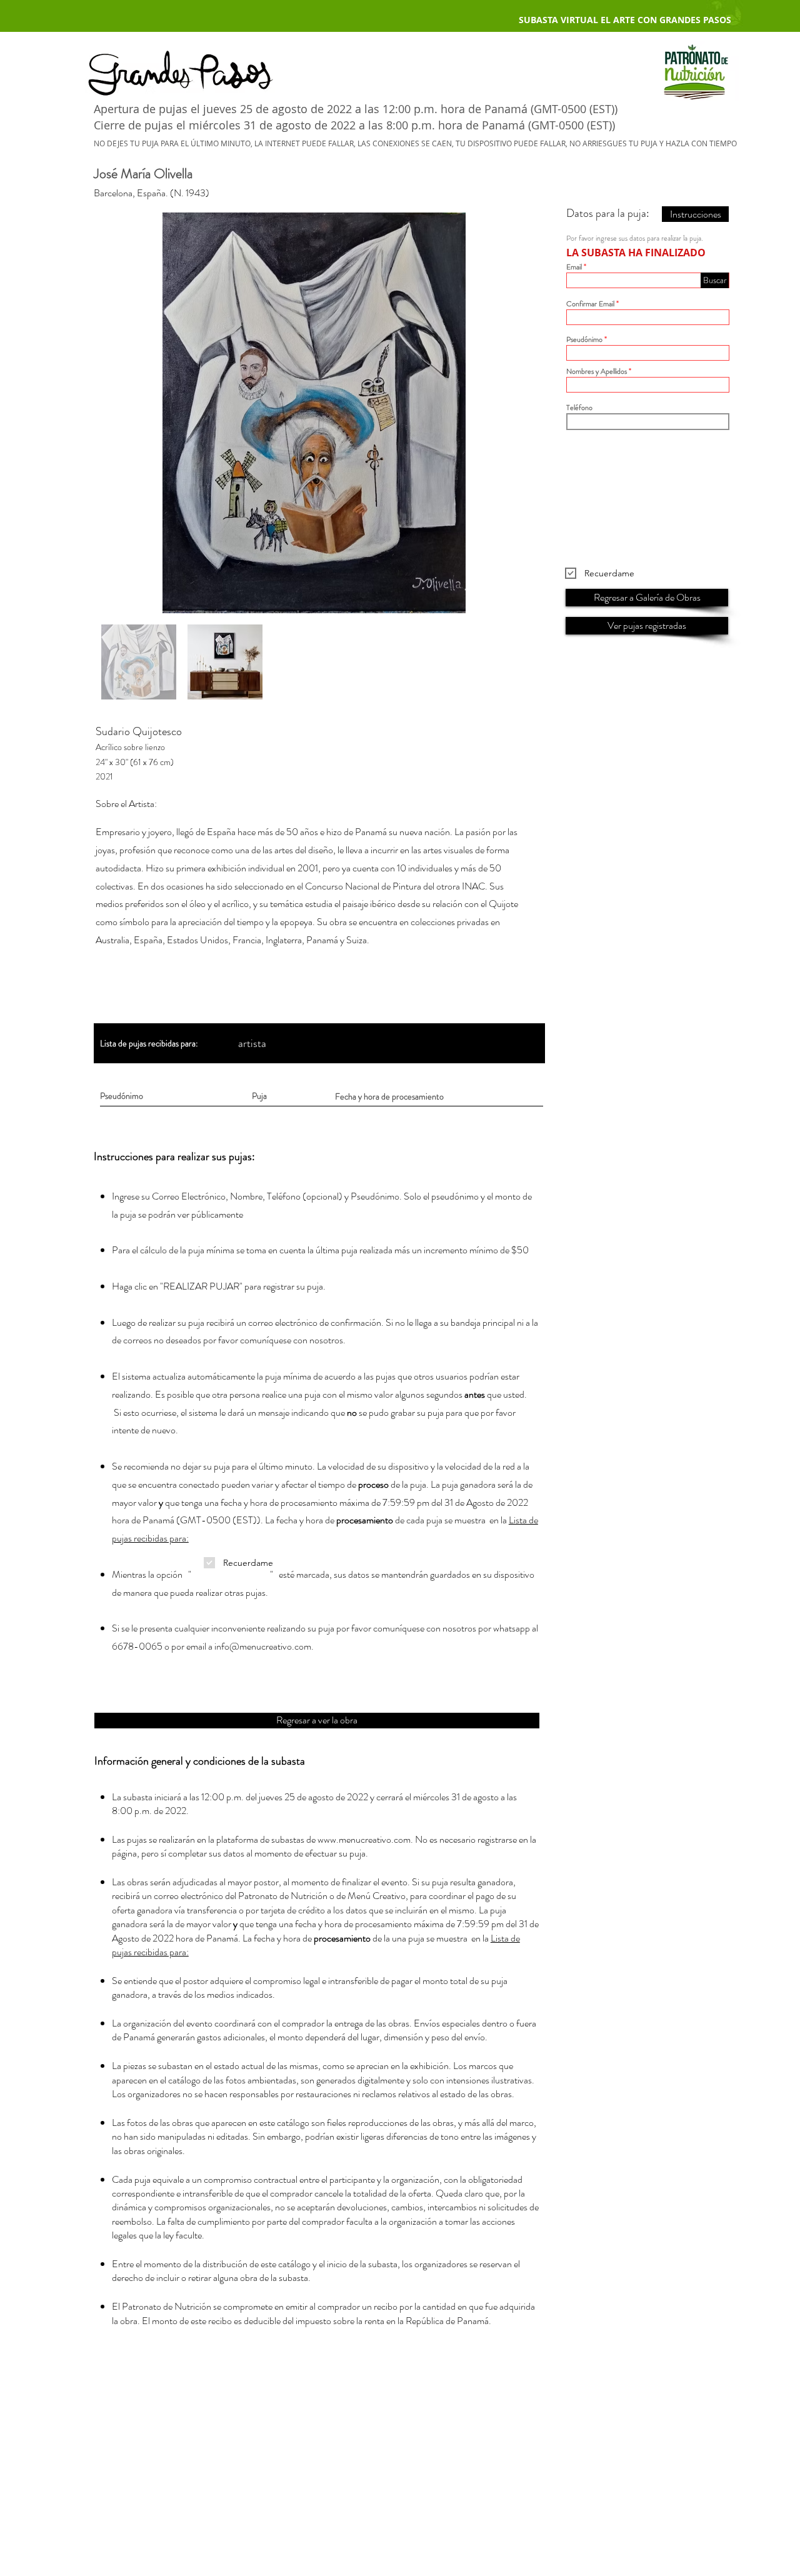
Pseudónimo (584, 339)
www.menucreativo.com (364, 1839)
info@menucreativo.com (263, 1646)
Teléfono (579, 408)
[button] (715, 280)
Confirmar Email (590, 304)
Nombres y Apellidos (597, 371)
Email (574, 267)
